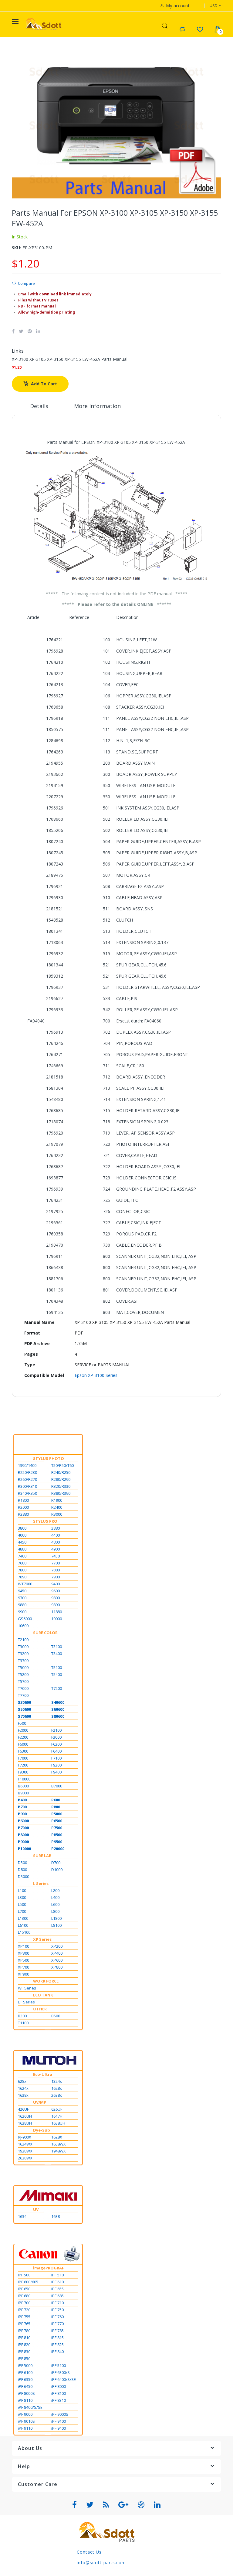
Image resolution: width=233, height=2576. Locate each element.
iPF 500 (24, 2275)
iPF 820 (24, 2345)
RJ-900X (25, 2137)
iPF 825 (57, 2345)
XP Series (42, 1939)
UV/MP (40, 2102)
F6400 (56, 1751)
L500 (22, 1904)
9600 (56, 1591)
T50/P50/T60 (62, 1465)
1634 (22, 2216)
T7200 (57, 1688)
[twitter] (90, 2505)
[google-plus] (123, 2505)
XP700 (24, 1967)
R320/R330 (61, 1486)
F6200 (56, 1744)
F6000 (23, 1744)
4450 (22, 1542)
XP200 (57, 1946)
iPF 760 (57, 2317)
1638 (56, 2216)
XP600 (57, 1960)
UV (36, 2209)
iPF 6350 (25, 2379)
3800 (22, 1528)
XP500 (24, 1960)
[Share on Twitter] (21, 331)
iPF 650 (24, 2289)
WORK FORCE (46, 1981)
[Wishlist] (200, 29)
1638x (23, 2095)
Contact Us (89, 2552)
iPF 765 (24, 2324)
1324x (57, 2081)
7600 (22, 1563)
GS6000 (25, 1619)
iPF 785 (57, 2331)
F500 (22, 1723)
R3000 (57, 1514)
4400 (56, 1535)
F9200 (56, 1765)
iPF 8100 (59, 2393)
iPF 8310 (59, 2400)
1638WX (59, 2144)
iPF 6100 (25, 2372)
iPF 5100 (59, 2365)
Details (39, 406)
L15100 (24, 1932)
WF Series (27, 1988)
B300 (22, 2016)
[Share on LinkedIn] (38, 331)
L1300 (23, 1918)
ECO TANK (43, 1995)
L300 (22, 1897)
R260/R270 (27, 1479)
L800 (55, 1911)
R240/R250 (61, 1472)
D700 (56, 1863)
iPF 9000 (25, 2414)
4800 (56, 1542)
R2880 (23, 1514)
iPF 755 (24, 2317)
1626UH (25, 2116)
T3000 (23, 1647)
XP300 (24, 1953)
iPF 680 (24, 2296)
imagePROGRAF (49, 2268)
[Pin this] (30, 331)
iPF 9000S (60, 2414)
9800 (56, 1598)
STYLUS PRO (45, 1521)
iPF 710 (57, 2303)
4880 (22, 1549)
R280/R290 (61, 1479)
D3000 (24, 1876)
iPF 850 (24, 2358)
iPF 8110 (25, 2400)
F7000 (23, 1758)
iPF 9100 (59, 2421)
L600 (55, 1904)
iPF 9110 (25, 2428)
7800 (22, 1570)
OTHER (40, 2009)
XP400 (57, 1953)
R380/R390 (61, 1493)
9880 (22, 1605)
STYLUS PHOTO (49, 1458)
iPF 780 (24, 2331)
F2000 (23, 1730)
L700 (22, 1911)
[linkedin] (157, 2505)
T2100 (23, 1640)
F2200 (23, 1737)
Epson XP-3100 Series (96, 1375)
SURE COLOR (45, 1633)
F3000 (56, 1737)
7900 (56, 1577)
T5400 (57, 1674)
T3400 (57, 1654)
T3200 (23, 1654)
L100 (22, 1890)
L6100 (23, 1925)
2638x (57, 2095)
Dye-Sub (42, 2130)
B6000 (23, 1786)
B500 (56, 2016)
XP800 (57, 1967)
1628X (57, 2137)
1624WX (25, 2144)
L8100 (56, 1925)
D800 (22, 1870)
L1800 (56, 1918)
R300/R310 (27, 1486)
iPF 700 (24, 2303)
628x (22, 2081)
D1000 (57, 1870)
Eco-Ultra (43, 2074)
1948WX (59, 2151)
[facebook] (75, 2505)
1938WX (25, 2151)
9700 (22, 1598)
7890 (22, 1577)
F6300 (23, 1751)
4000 (22, 1535)
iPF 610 (57, 2282)
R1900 (57, 1500)
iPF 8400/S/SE (30, 2407)
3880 (56, 1528)
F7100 (56, 1758)
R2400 (57, 1507)
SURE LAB (42, 1856)
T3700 (23, 1660)
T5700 (23, 1681)
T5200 (23, 1674)
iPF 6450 (25, 2386)
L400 (55, 1897)
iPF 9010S (26, 2421)
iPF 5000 (25, 2365)
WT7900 (25, 1584)
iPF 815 (57, 2338)
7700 (56, 1563)
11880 (57, 1612)
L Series (41, 1883)
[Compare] (182, 29)
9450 (22, 1591)
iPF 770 (57, 2324)
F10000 (24, 1779)
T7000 (23, 1688)
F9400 (56, 1772)
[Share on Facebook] (13, 331)
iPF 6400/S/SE (64, 2379)
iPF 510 (57, 2275)
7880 (56, 1570)
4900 (56, 1549)
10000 (57, 1619)
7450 (56, 1556)
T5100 (57, 1667)
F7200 (23, 1765)
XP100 (24, 1946)
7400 (22, 1556)
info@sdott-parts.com (101, 2563)
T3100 (57, 1647)
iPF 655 (57, 2289)
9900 (22, 1612)
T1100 (23, 2023)
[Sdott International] (44, 24)
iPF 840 (57, 2352)
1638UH (25, 2123)
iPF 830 (24, 2352)
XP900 (24, 1974)
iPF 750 (57, 2310)
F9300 (23, 1772)
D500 (22, 1863)
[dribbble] (141, 2505)
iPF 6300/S (61, 2372)
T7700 (23, 1695)
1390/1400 (27, 1465)
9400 (56, 1584)
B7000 (57, 1786)
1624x (23, 2088)
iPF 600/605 (28, 2282)
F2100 (56, 1730)
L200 (55, 1890)
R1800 (23, 1500)
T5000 (23, 1667)
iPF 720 (24, 2310)
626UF (57, 2109)
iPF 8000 (59, 2386)
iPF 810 (24, 2338)
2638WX (25, 2158)
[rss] (106, 2505)
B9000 (23, 1793)
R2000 (23, 1507)
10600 (23, 1626)
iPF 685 (57, 2296)
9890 (56, 1605)
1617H (57, 2116)
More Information (97, 406)
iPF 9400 (59, 2428)
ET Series (26, 2002)
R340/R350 (27, 1493)
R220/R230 (27, 1472)
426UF (23, 2109)
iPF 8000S (26, 2393)
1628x (57, 2088)
